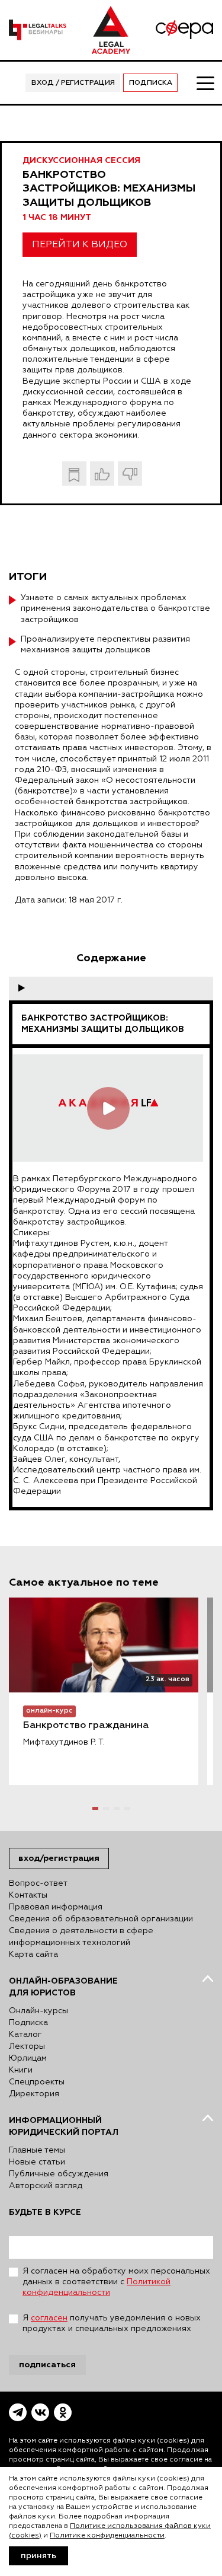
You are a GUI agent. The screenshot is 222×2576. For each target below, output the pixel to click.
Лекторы (27, 2046)
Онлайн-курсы (38, 2011)
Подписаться (47, 2365)
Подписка (151, 83)
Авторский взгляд (46, 2186)
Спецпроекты (37, 2082)
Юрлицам (28, 2058)
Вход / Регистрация (73, 83)
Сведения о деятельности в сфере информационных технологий (81, 1937)
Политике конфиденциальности (107, 2536)
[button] (95, 1808)
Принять (38, 2556)
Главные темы (37, 2150)
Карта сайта (33, 1955)
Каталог (25, 2035)
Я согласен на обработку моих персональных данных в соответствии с (116, 2282)
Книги (21, 2070)
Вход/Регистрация (59, 1858)
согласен (49, 2318)
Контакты (28, 1895)
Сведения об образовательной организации (101, 1919)
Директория (34, 2094)
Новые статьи (37, 2162)
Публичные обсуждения (59, 2174)
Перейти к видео (80, 245)
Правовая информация (56, 1907)
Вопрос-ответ (38, 1883)
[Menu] (205, 82)
